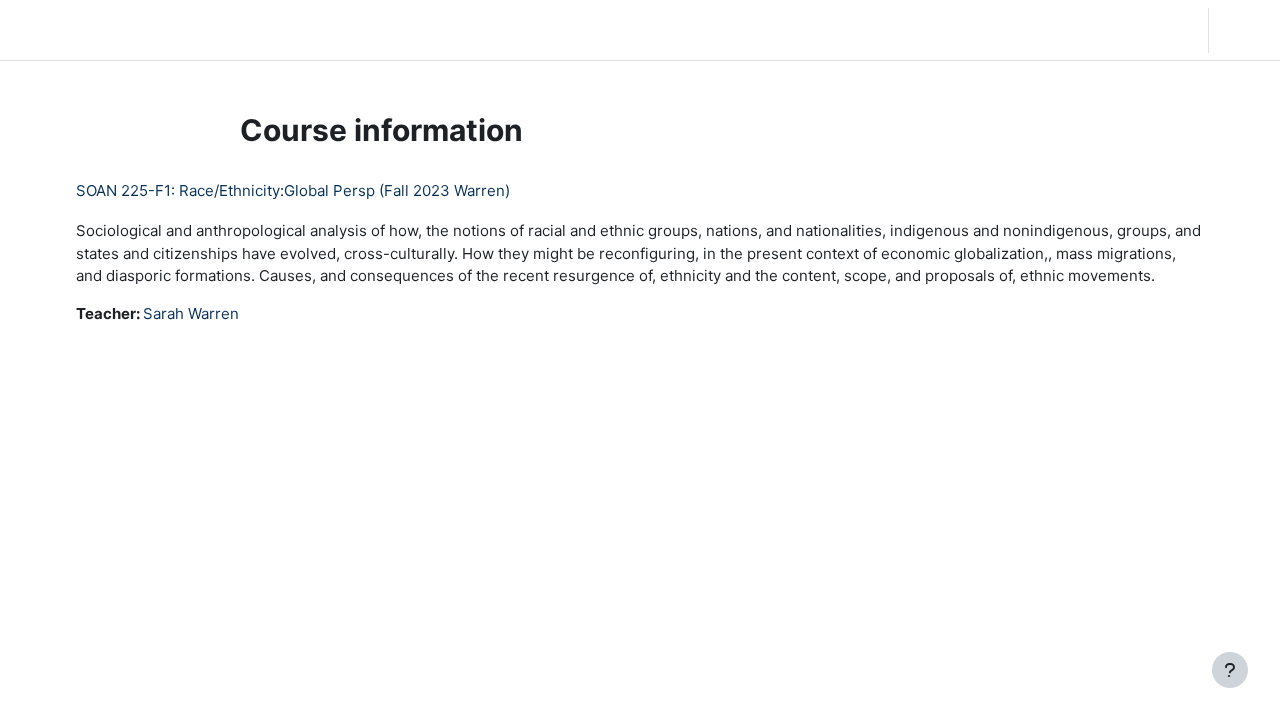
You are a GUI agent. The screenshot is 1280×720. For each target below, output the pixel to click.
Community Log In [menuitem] (265, 29)
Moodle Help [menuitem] (390, 29)
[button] (1064, 30)
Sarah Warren (191, 313)
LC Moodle (63, 29)
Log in (1242, 29)
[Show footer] (1230, 670)
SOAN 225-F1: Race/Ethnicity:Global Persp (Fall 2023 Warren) (293, 190)
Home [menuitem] (164, 29)
